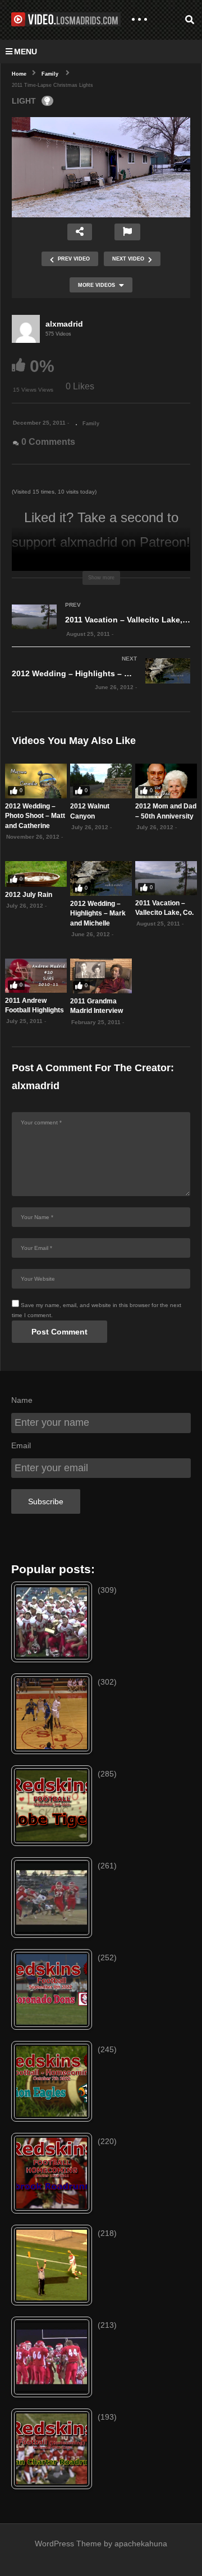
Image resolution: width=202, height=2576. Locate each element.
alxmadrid (64, 324)
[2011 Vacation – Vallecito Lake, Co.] (101, 631)
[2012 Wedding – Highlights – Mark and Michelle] (101, 685)
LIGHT (24, 101)
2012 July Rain (29, 895)
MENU (26, 52)
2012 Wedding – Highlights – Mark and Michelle (98, 913)
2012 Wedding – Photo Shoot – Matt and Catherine (35, 816)
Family (91, 424)
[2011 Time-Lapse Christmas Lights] (36, 781)
